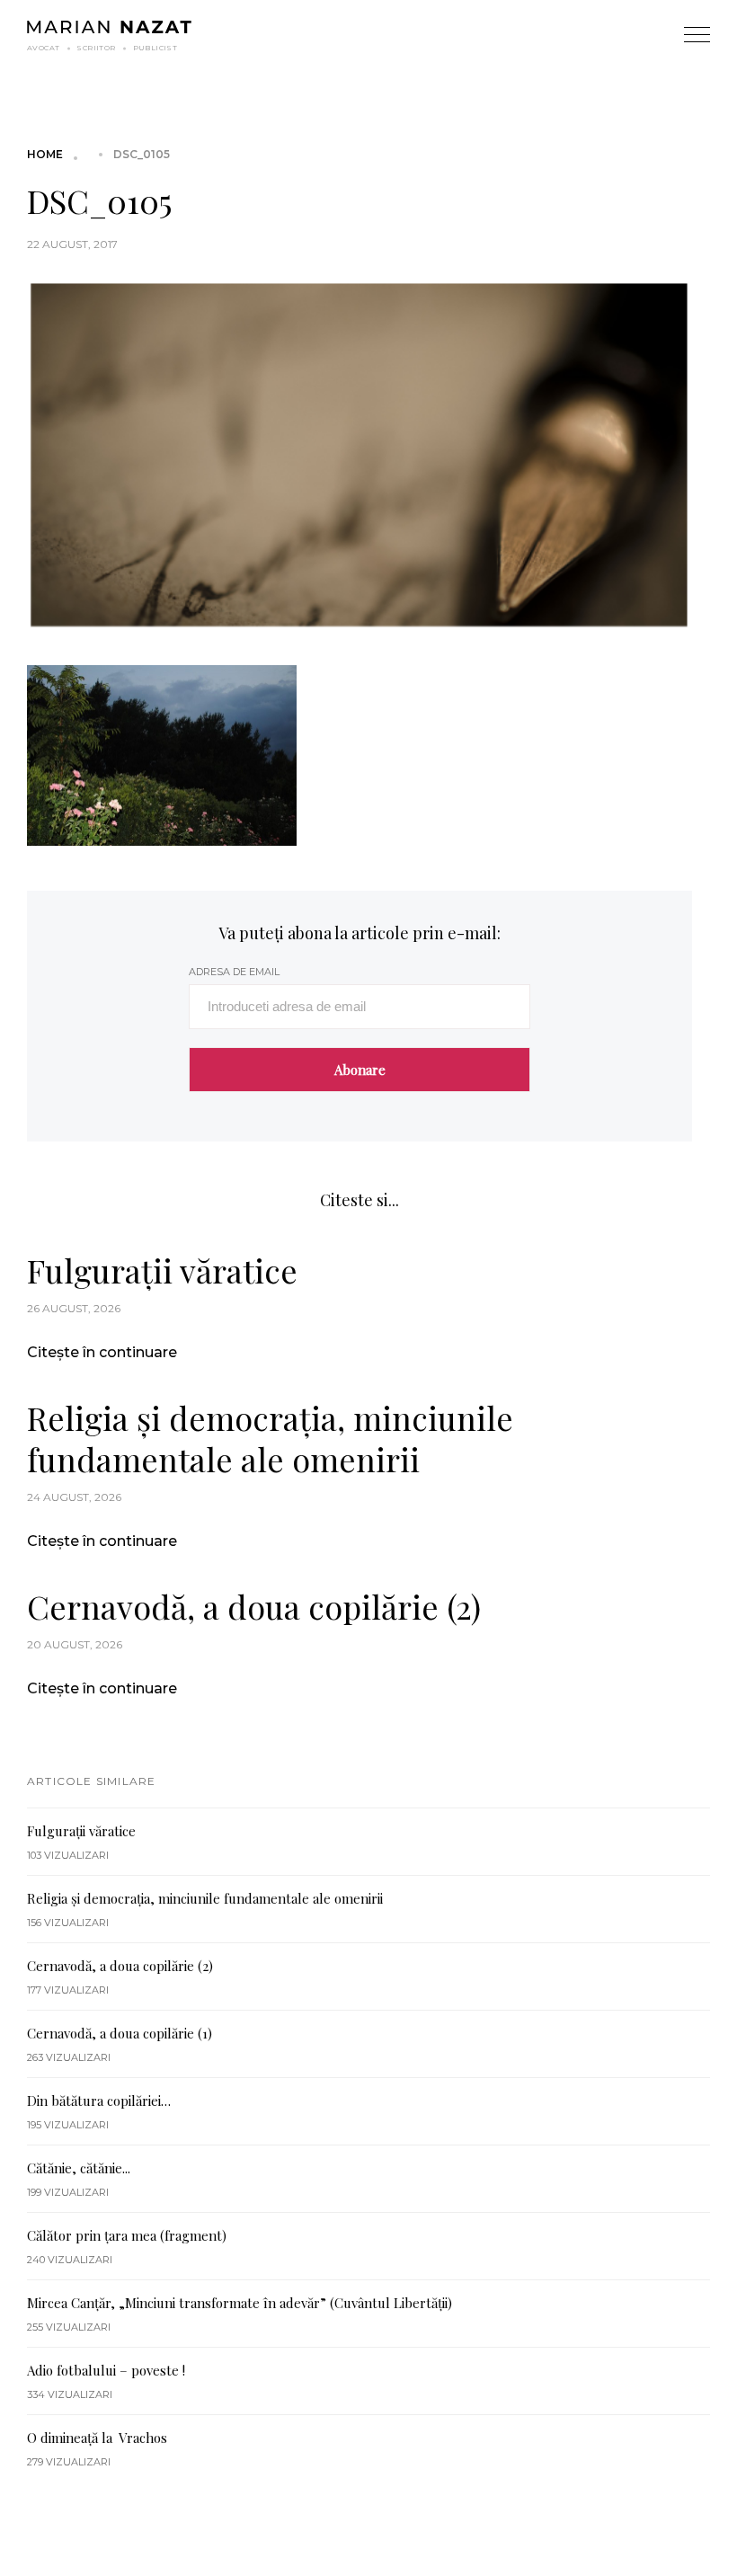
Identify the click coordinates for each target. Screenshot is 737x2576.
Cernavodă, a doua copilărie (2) (254, 1606)
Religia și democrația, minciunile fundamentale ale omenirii (270, 1438)
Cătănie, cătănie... (79, 2168)
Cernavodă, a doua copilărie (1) (120, 2033)
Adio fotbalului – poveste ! (106, 2370)
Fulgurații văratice (162, 1270)
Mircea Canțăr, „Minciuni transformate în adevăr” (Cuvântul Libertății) (240, 2303)
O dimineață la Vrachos (97, 2438)
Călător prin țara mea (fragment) (127, 2235)
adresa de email (234, 972)
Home (45, 154)
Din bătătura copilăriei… (99, 2101)
